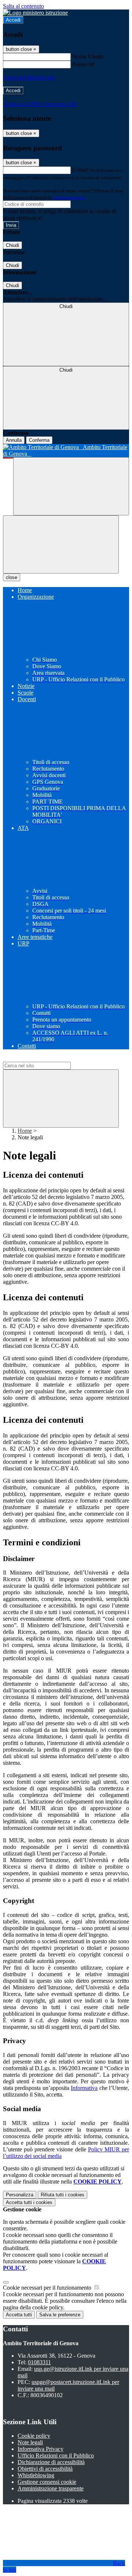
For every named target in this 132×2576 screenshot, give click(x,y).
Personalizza (20, 2195)
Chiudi (12, 245)
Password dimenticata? (29, 77)
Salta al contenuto (23, 6)
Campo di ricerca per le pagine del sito (47, 1058)
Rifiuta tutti (63, 2195)
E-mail (80, 170)
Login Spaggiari (69, 197)
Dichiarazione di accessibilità (51, 2462)
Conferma (39, 440)
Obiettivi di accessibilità (45, 2469)
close (12, 577)
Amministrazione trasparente (51, 2488)
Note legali (30, 2442)
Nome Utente (88, 57)
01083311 (39, 2362)
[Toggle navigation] (61, 544)
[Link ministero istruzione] (35, 13)
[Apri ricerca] (71, 486)
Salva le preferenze (60, 2315)
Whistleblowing (36, 2475)
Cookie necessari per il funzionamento (48, 2288)
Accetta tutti (29, 2202)
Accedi (13, 20)
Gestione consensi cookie (47, 2482)
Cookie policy (34, 2436)
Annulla (14, 440)
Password (83, 64)
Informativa (84, 2088)
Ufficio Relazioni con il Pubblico (56, 2455)
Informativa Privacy (41, 2449)
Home (25, 1131)
